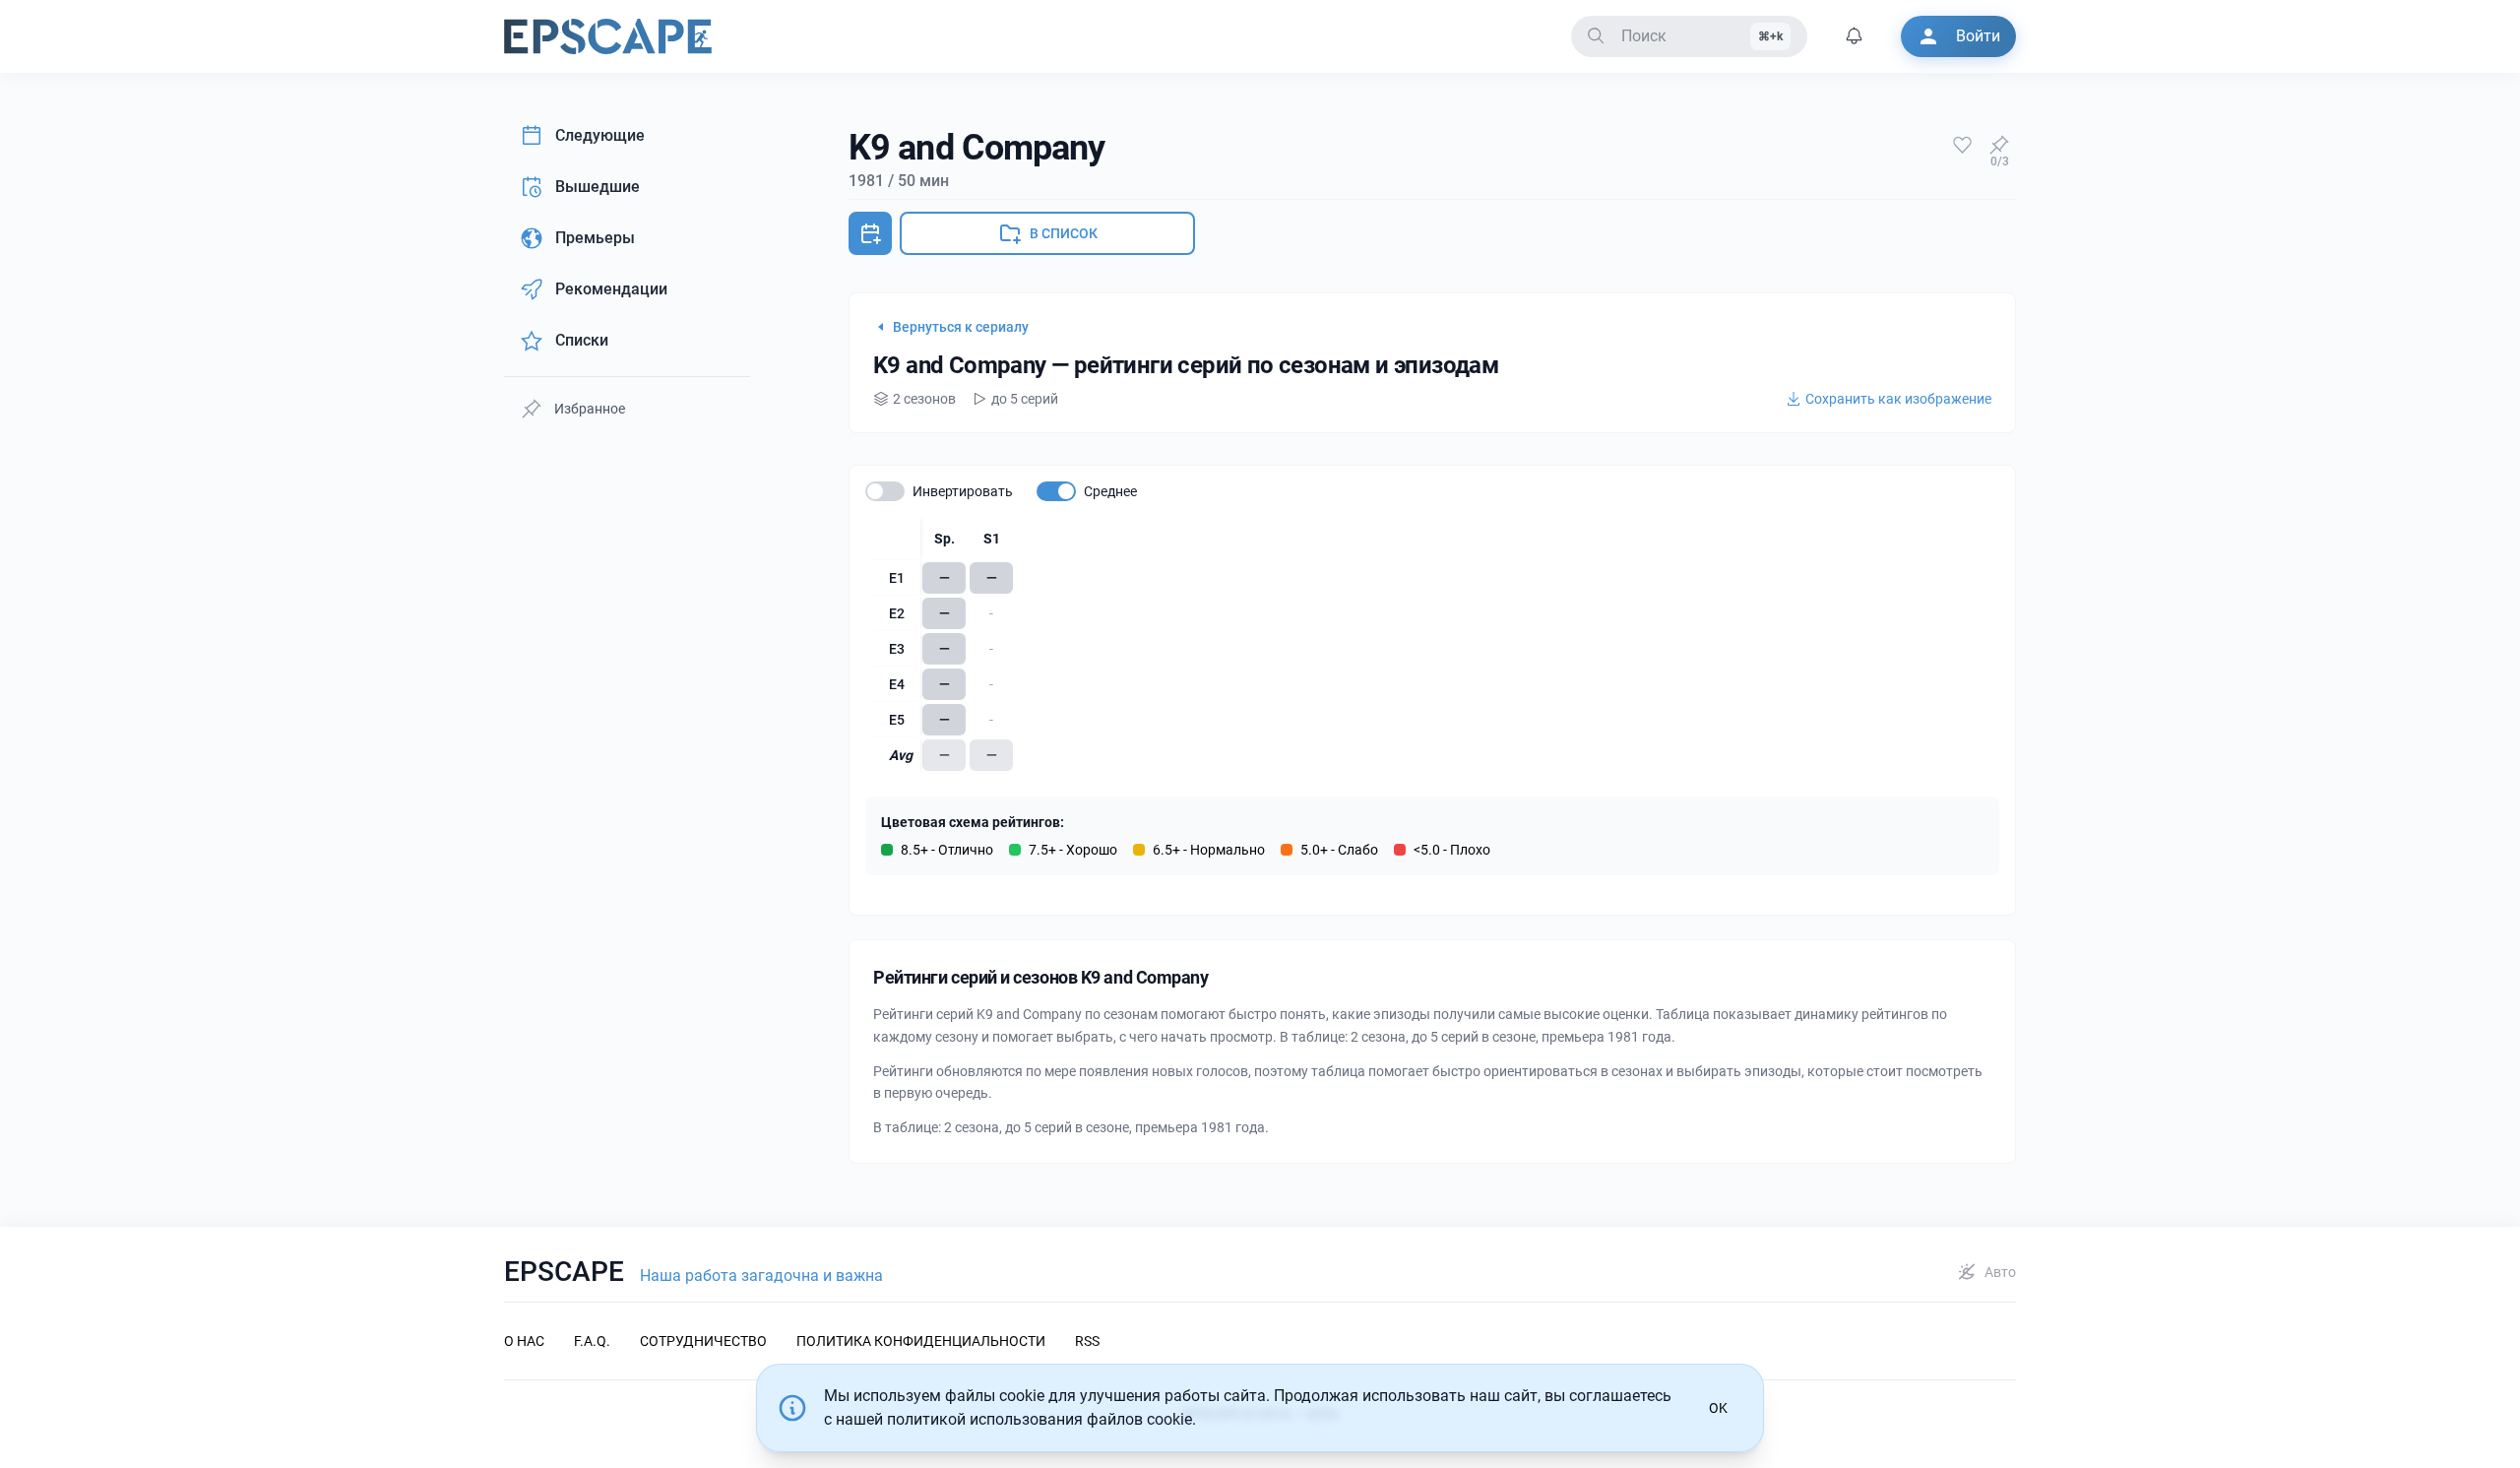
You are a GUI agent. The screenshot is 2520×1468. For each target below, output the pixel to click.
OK (1718, 1408)
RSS (1087, 1341)
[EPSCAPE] (608, 36)
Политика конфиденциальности (921, 1341)
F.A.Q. (592, 1341)
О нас (524, 1341)
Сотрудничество (703, 1341)
